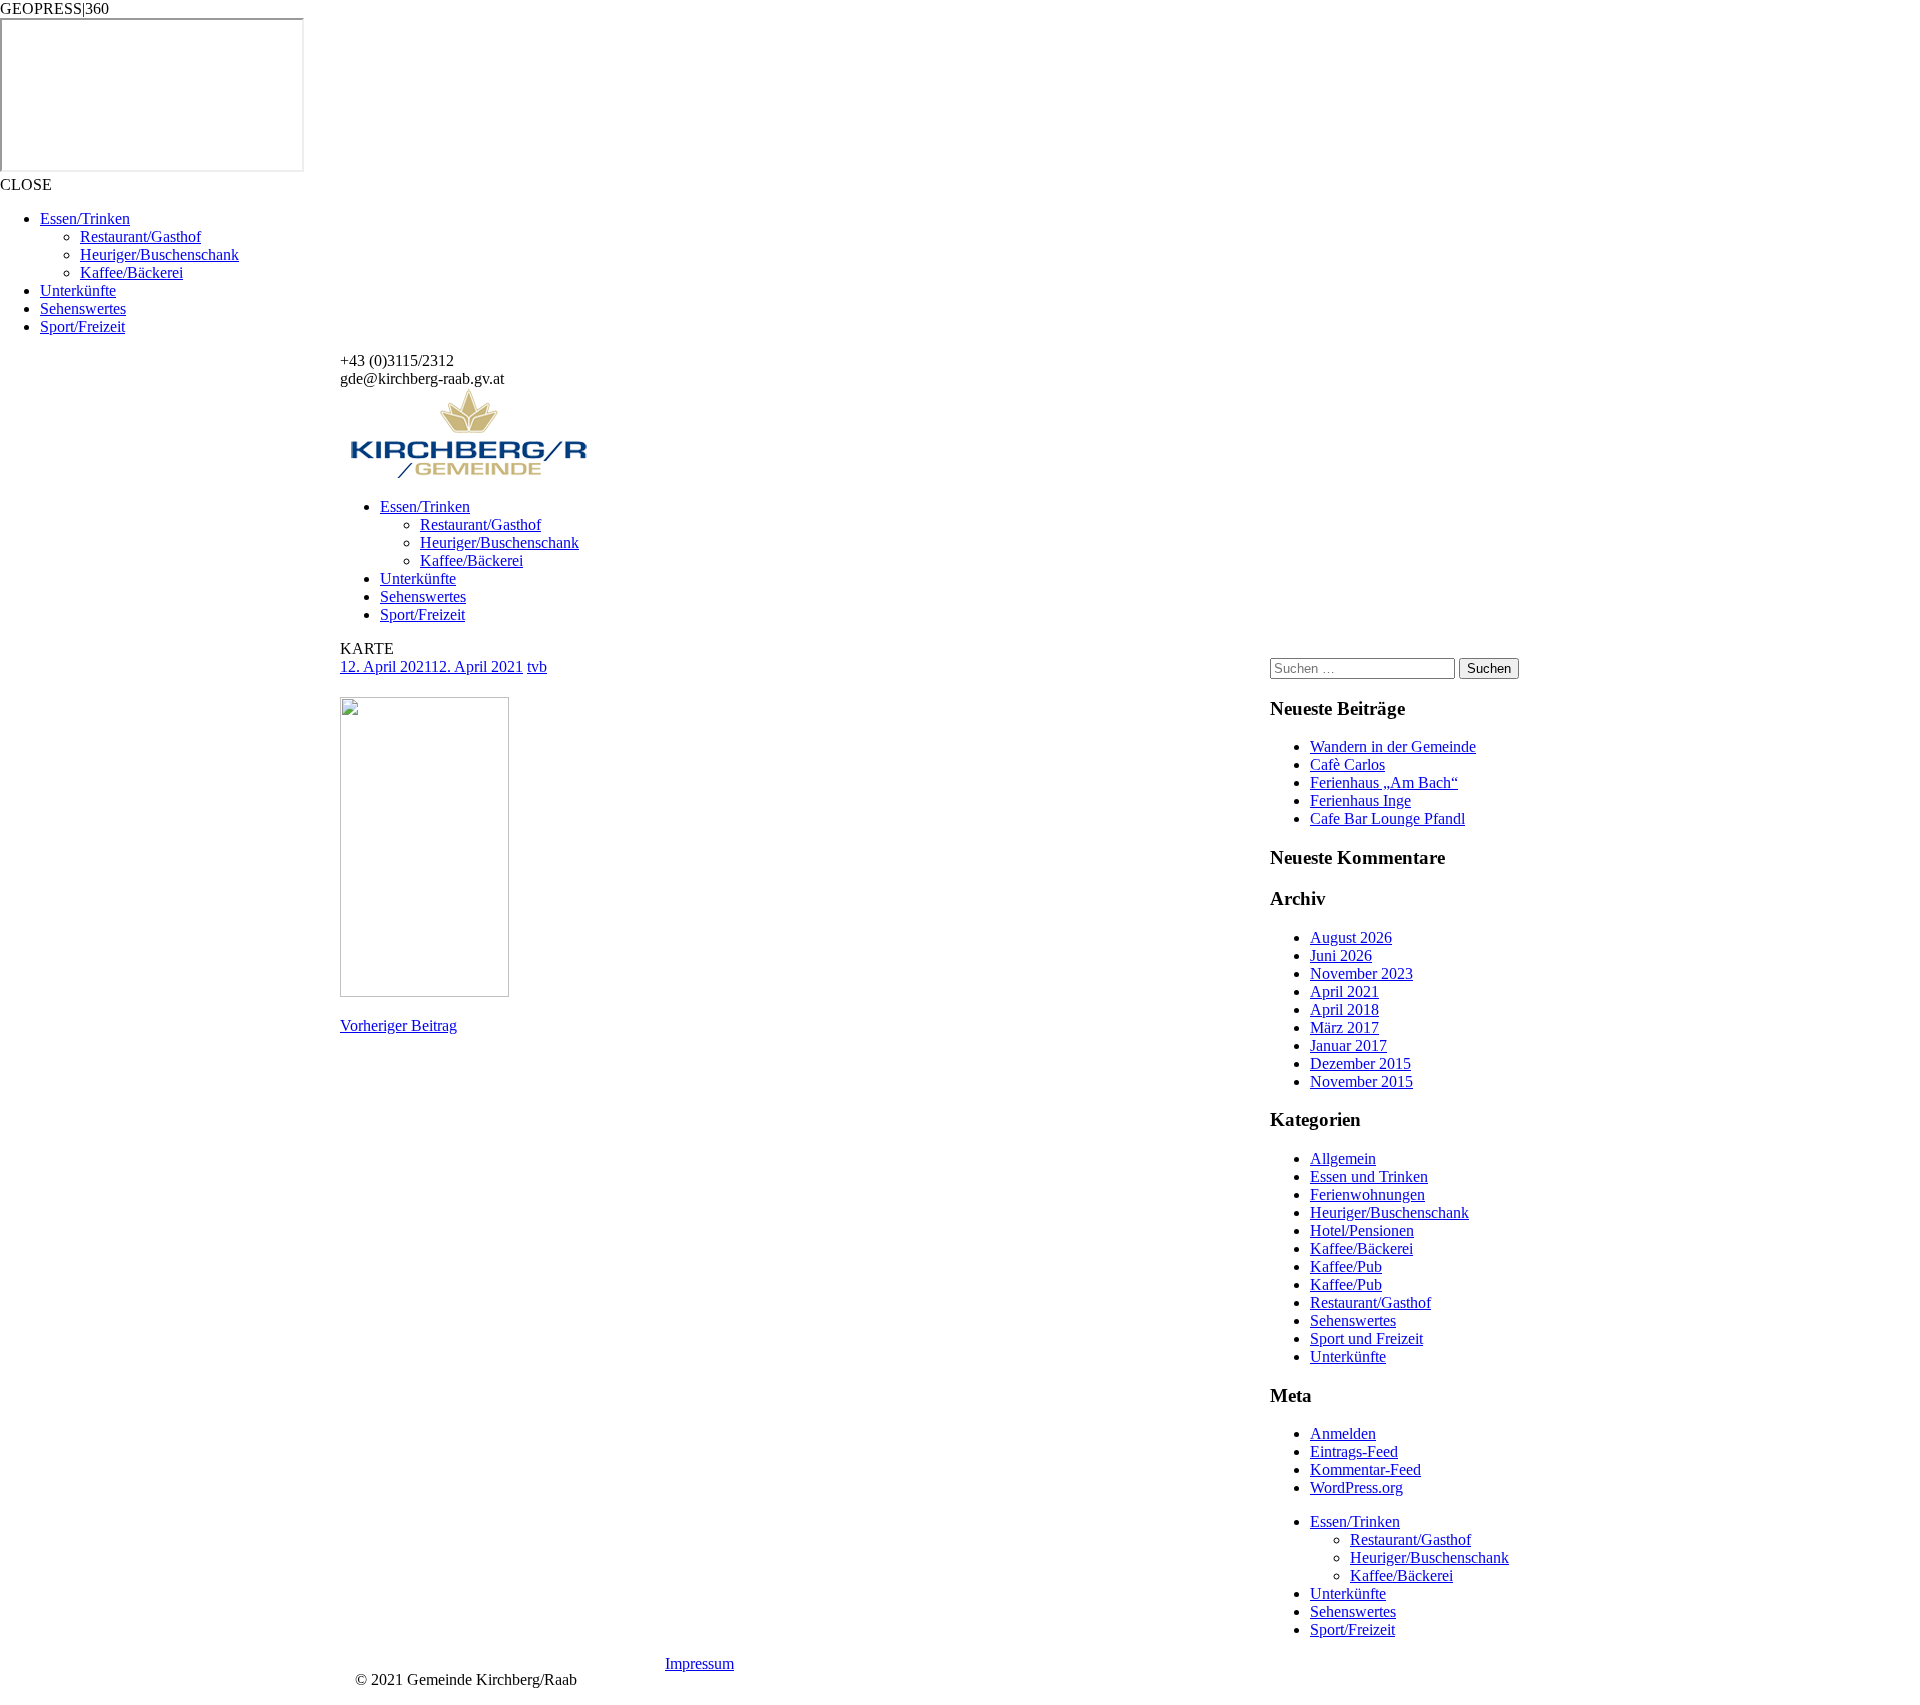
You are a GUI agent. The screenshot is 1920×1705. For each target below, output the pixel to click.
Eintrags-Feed (1354, 1451)
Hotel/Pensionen (1362, 1230)
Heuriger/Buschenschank (159, 254)
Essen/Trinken (85, 218)
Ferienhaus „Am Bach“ (1384, 782)
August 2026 (1351, 937)
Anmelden (1343, 1433)
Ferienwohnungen (1367, 1194)
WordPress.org (1356, 1487)
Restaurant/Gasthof (140, 236)
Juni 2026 (1341, 955)
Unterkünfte (78, 290)
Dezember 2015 (1360, 1063)
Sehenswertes (83, 308)
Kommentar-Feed (1365, 1469)
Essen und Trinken (1369, 1176)
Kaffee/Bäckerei (131, 272)
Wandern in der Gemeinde (1393, 746)
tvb (537, 666)
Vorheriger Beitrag (398, 1025)
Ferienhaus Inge (1360, 800)
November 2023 (1361, 973)
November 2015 (1361, 1081)
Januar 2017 (1348, 1045)
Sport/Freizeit (82, 326)
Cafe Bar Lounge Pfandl (1387, 818)
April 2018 (1344, 1009)
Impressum (699, 1663)
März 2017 (1344, 1027)
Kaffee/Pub (1346, 1266)
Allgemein (1343, 1158)
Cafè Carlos (1347, 764)
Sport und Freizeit (1366, 1338)
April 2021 (1344, 991)
